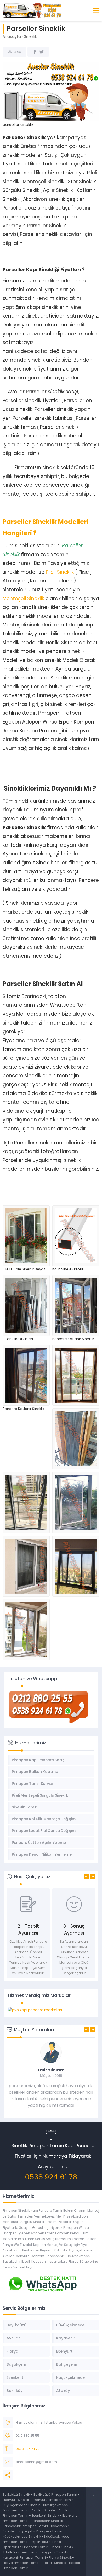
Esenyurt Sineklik (16, 2500)
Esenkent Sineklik (46, 2516)
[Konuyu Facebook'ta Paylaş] (35, 52)
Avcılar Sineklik (44, 2510)
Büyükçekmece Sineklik (22, 2505)
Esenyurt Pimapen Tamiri (54, 2500)
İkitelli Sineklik (63, 2547)
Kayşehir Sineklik (55, 2552)
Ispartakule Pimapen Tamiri (25, 2547)
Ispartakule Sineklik (48, 2542)
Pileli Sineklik (60, 572)
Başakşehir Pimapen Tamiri (40, 2531)
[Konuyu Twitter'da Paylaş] (42, 52)
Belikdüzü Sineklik (17, 2495)
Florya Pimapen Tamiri (21, 2563)
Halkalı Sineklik (55, 2563)
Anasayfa (12, 36)
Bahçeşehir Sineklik (47, 2521)
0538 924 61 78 (51, 2177)
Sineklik (30, 36)
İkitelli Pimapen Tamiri (21, 2552)
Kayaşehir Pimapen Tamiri (25, 2558)
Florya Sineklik (61, 2558)
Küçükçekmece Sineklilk (22, 2537)
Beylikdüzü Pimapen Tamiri (56, 2495)
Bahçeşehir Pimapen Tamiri (26, 2526)
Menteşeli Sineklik (23, 599)
